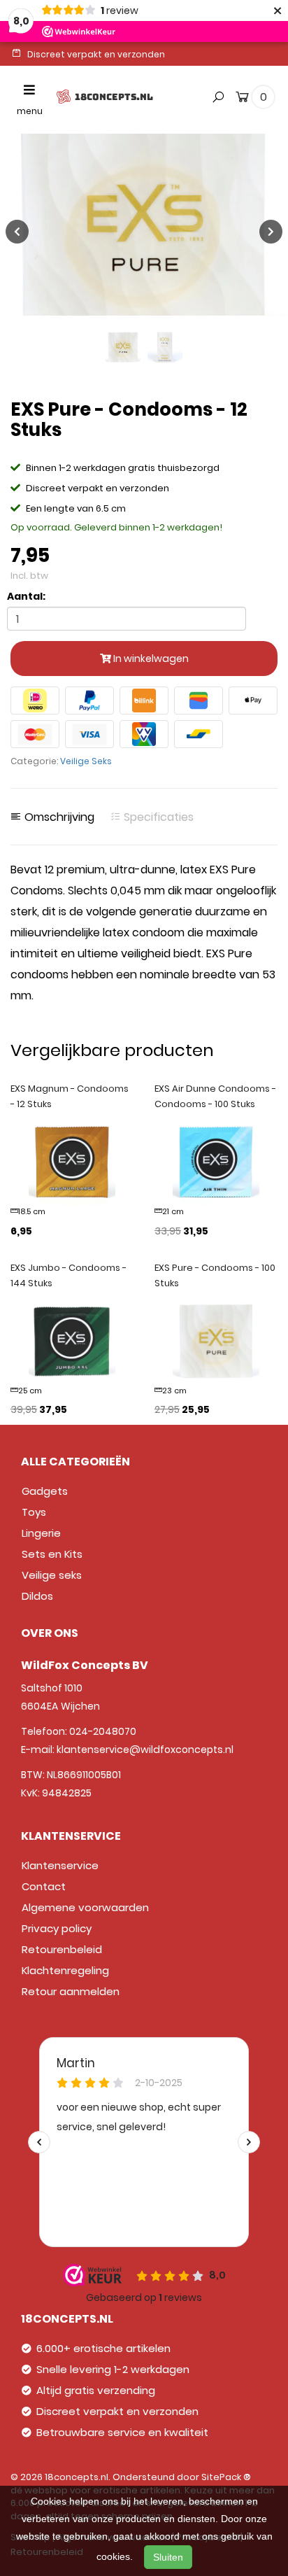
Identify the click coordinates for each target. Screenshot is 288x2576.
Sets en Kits (52, 1554)
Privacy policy (57, 1928)
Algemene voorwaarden (85, 1907)
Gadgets (45, 1491)
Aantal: (26, 596)
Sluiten (168, 2557)
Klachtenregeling (65, 1970)
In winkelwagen (150, 659)
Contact (44, 1886)
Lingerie (41, 1533)
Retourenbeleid (62, 1949)
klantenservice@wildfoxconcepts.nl (145, 1750)
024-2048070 (103, 1731)
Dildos (37, 1596)
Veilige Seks (86, 761)
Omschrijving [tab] (58, 817)
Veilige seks (52, 1575)
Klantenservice (60, 1865)
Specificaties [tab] (157, 817)
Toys (34, 1512)
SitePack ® (226, 2477)
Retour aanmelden (71, 1991)
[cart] (242, 99)
